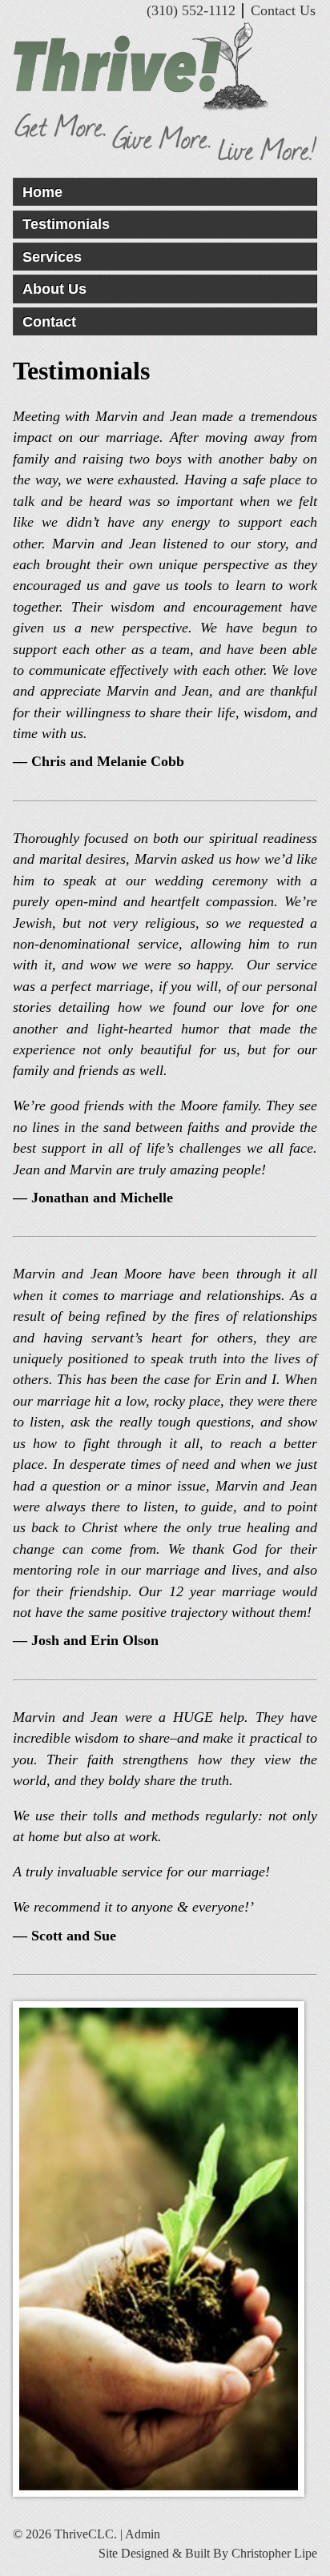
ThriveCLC (165, 67)
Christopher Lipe (274, 2553)
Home (42, 192)
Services (52, 257)
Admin (143, 2534)
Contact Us (283, 10)
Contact (49, 322)
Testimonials (66, 224)
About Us (54, 289)
